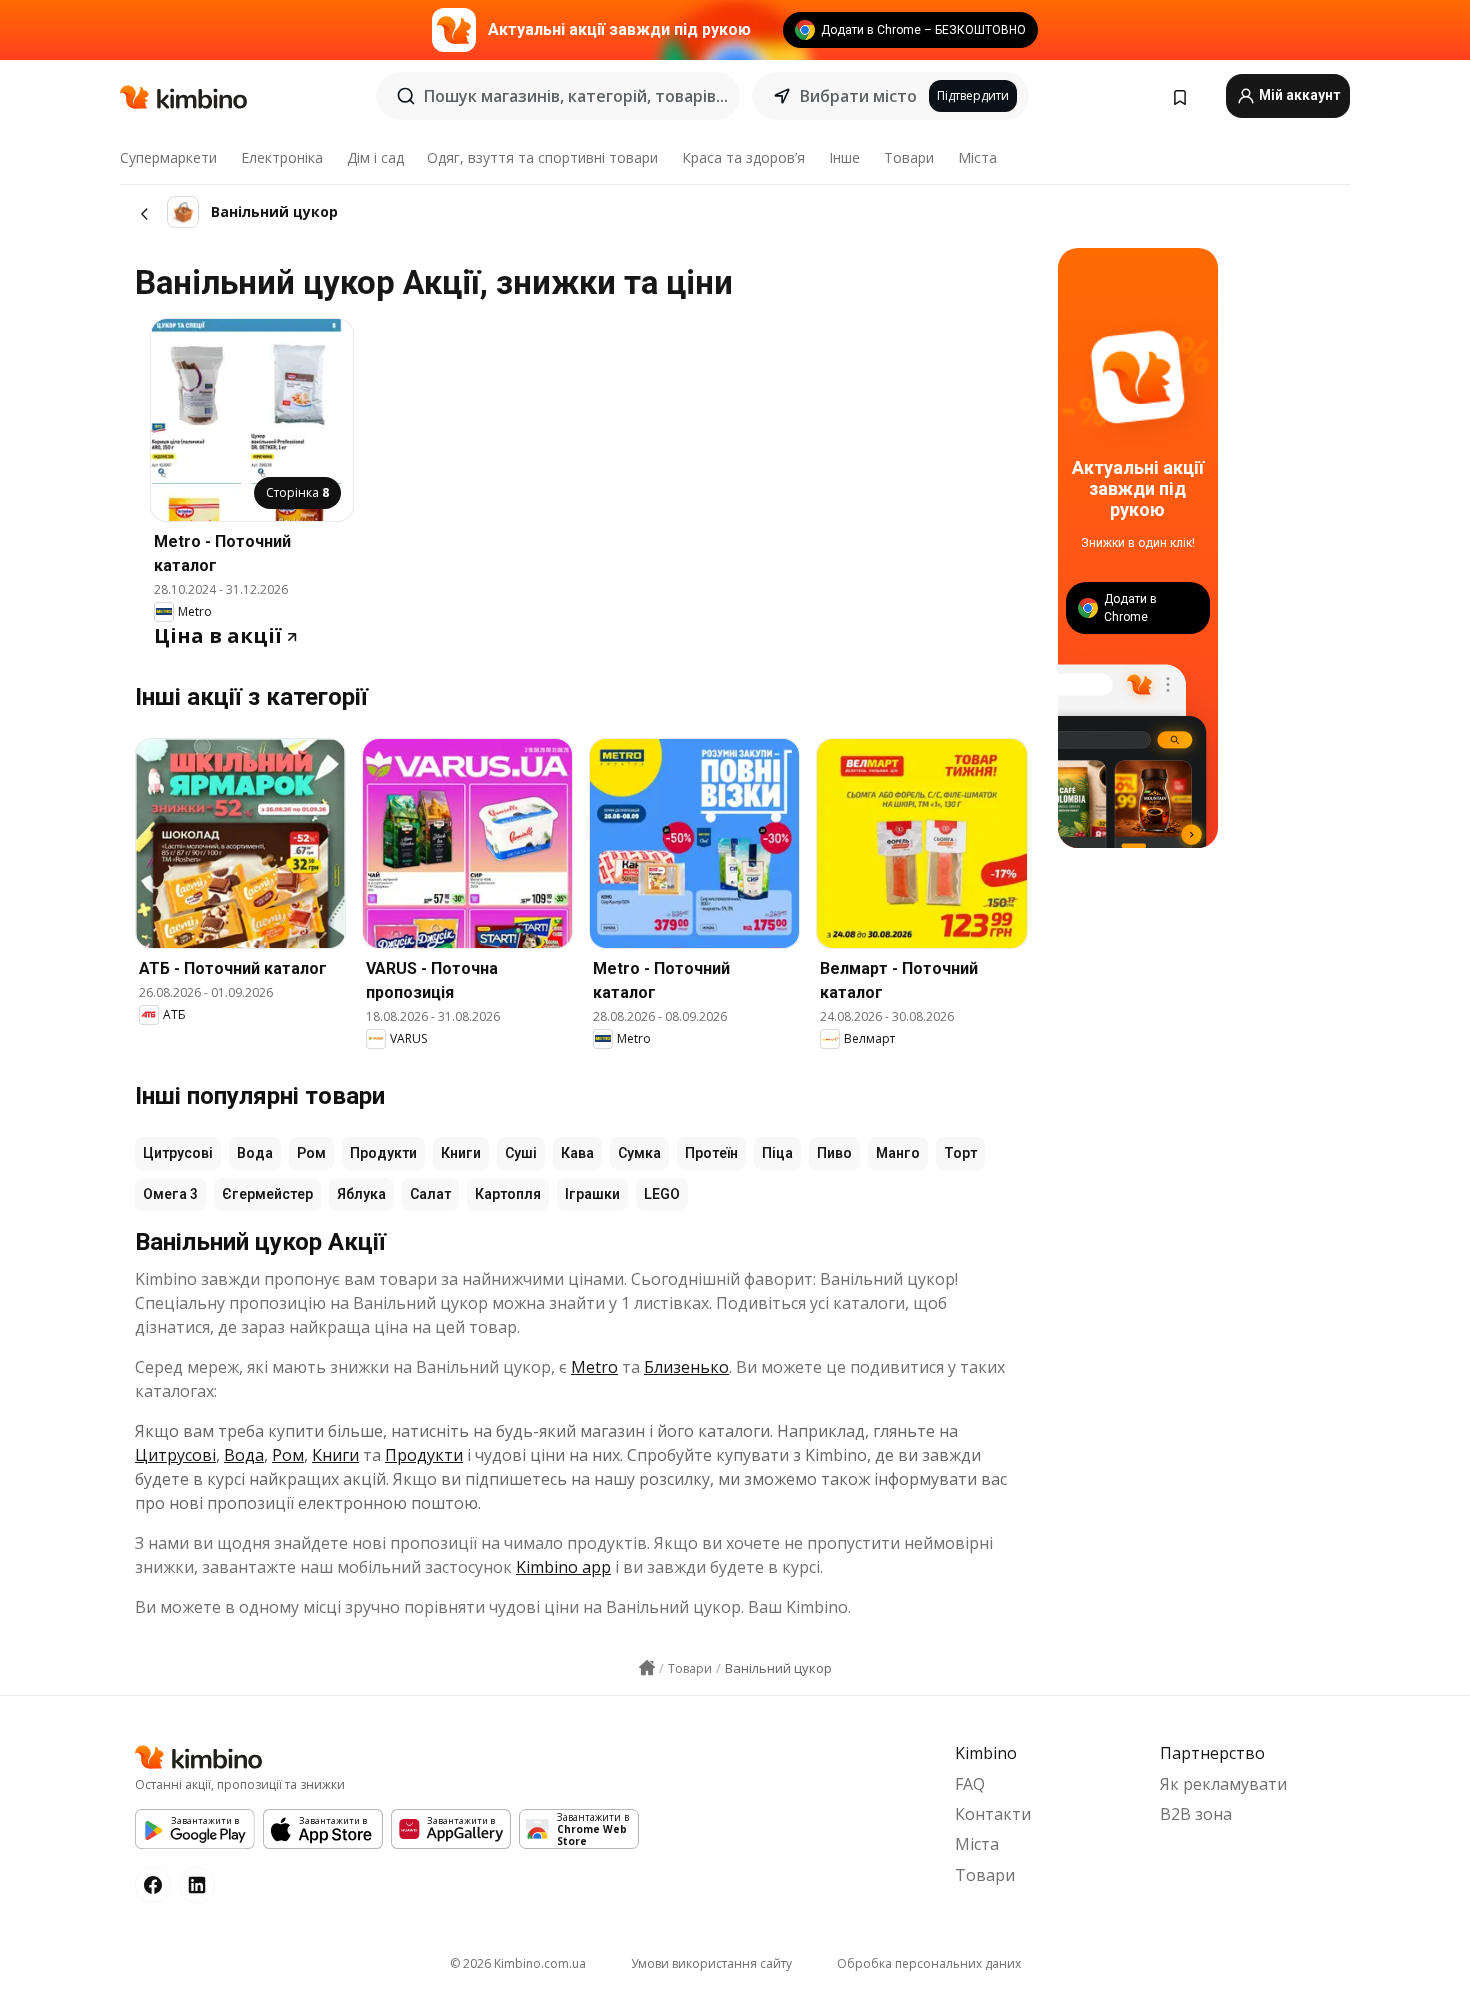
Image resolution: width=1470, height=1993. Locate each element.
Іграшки (592, 1194)
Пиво (834, 1153)
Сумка (639, 1153)
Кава (577, 1153)
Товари (909, 157)
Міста (977, 157)
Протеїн (711, 1153)
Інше (844, 157)
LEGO (662, 1194)
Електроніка (282, 157)
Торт (960, 1153)
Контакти (993, 1814)
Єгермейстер (267, 1194)
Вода (255, 1153)
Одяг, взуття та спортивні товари (542, 157)
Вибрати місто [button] (858, 96)
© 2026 (518, 1963)
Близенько (686, 1367)
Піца (777, 1153)
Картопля (508, 1194)
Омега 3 (170, 1194)
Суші (521, 1153)
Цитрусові (178, 1153)
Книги (461, 1153)
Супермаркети (168, 157)
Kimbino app (563, 1567)
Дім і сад (375, 157)
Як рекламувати (1223, 1784)
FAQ (970, 1784)
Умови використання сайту (711, 1963)
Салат (430, 1194)
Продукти (383, 1153)
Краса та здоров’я (743, 157)
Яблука (361, 1194)
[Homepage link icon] (647, 1668)
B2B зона (1196, 1814)
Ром (311, 1153)
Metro (594, 1367)
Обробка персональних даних (929, 1963)
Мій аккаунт (1298, 95)
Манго (898, 1153)
